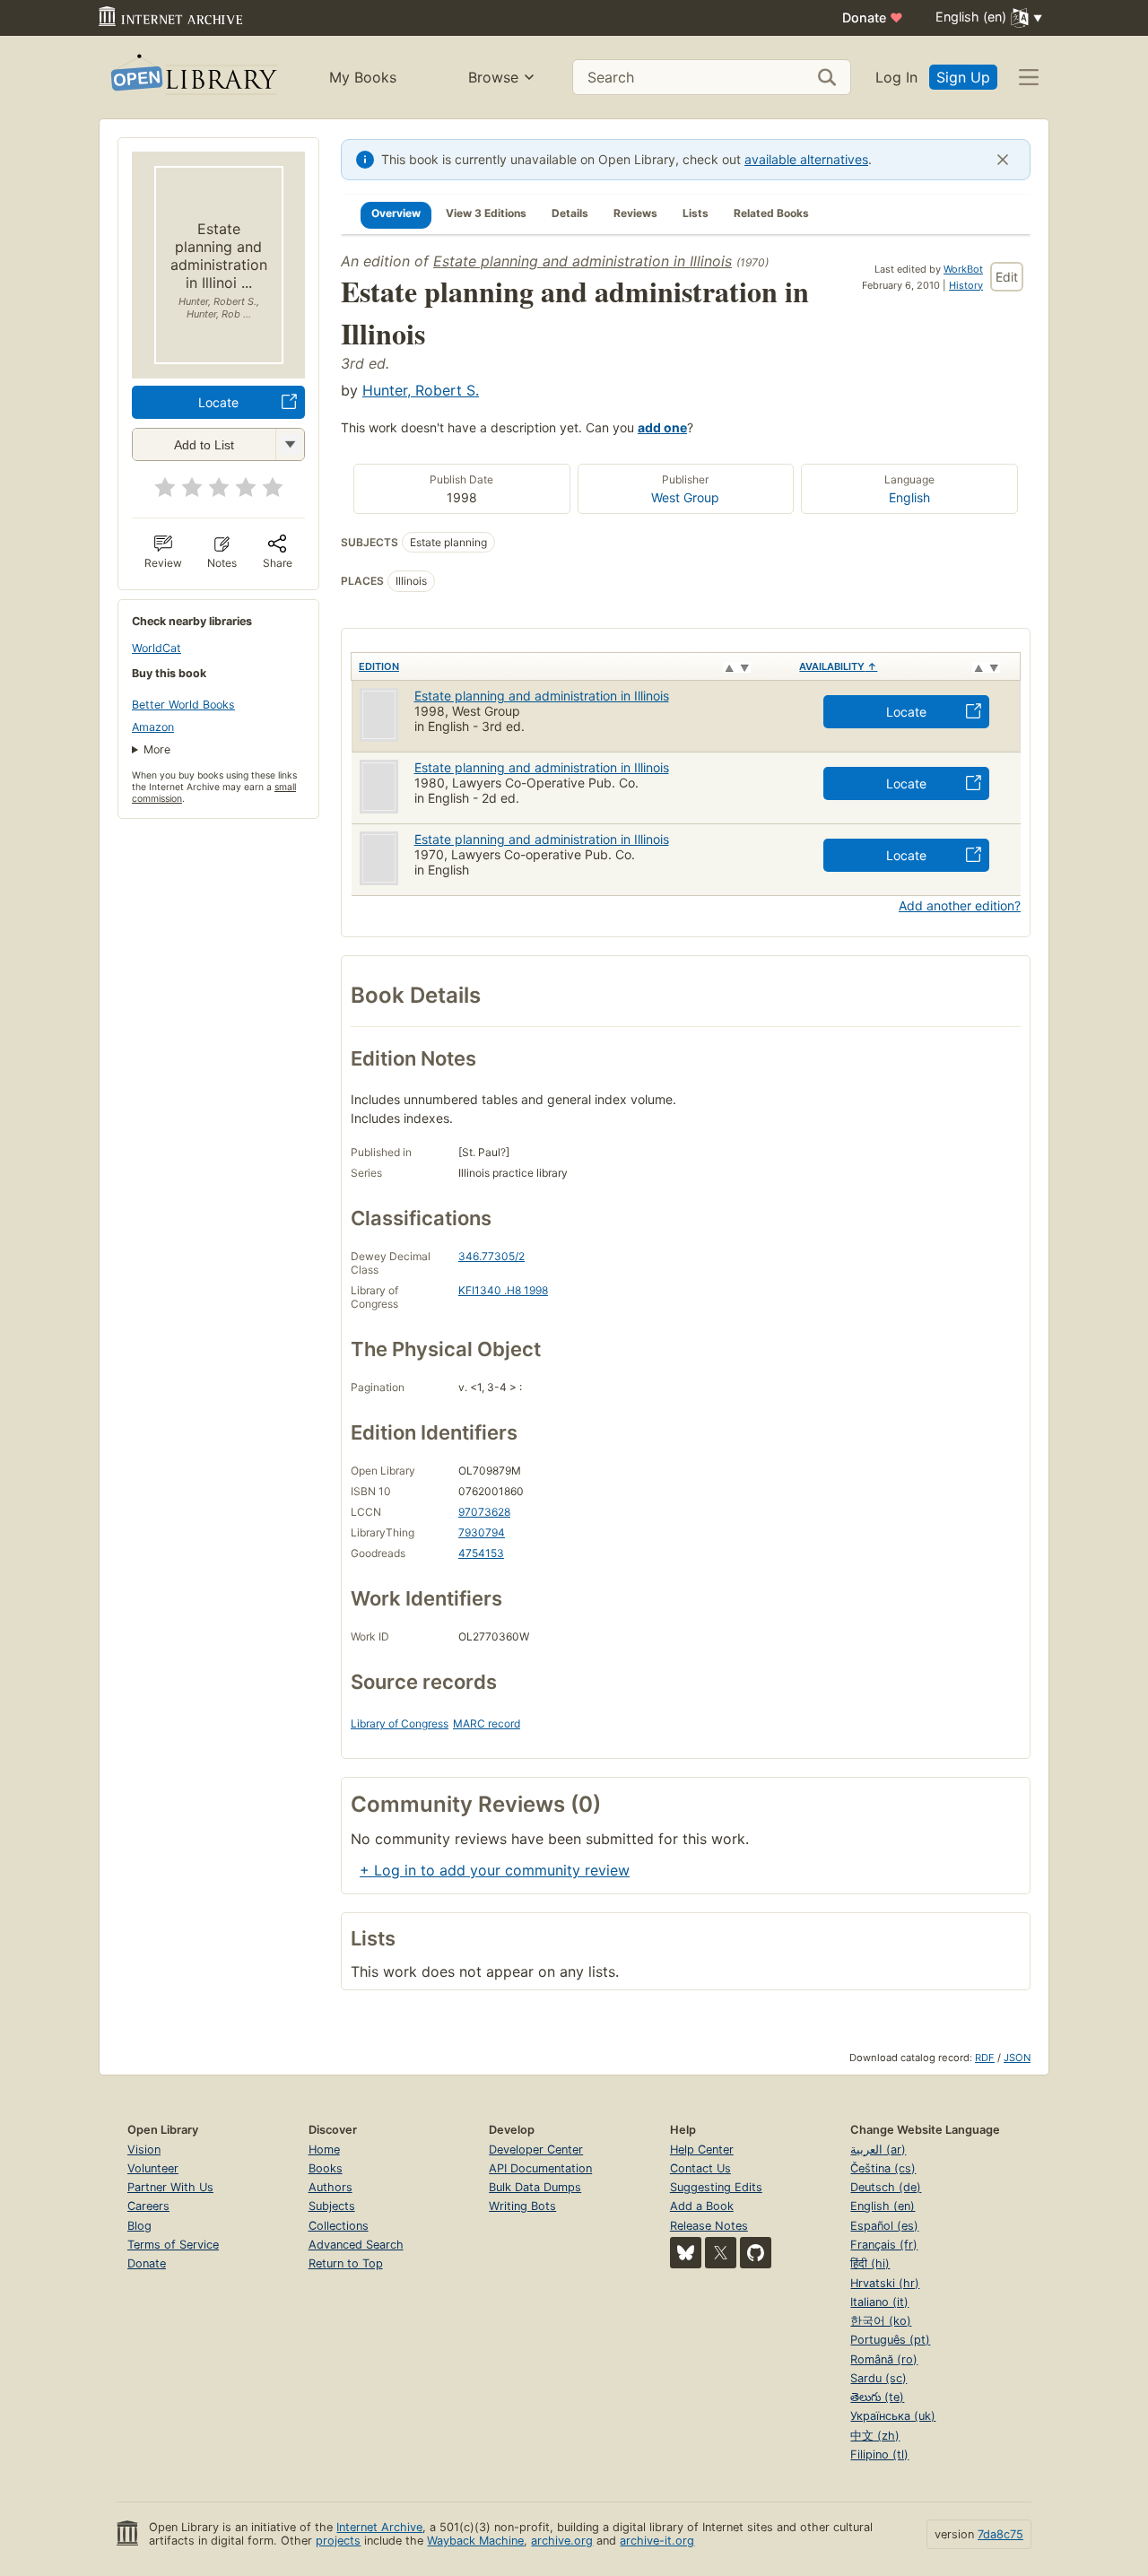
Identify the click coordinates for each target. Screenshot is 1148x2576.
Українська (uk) (893, 2416)
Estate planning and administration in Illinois (583, 261)
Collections (339, 2226)
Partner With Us (170, 2187)
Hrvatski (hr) (885, 2283)
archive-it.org (657, 2541)
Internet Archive (379, 2527)
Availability (838, 666)
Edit (1007, 277)
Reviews (635, 213)
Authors (330, 2187)
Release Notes (709, 2226)
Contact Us (700, 2168)
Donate (873, 17)
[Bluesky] (686, 2253)
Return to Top (346, 2263)
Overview (396, 213)
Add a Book (702, 2206)
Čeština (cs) (883, 2168)
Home (324, 2150)
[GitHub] (756, 2253)
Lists (696, 213)
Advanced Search (356, 2245)
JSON (1017, 2058)
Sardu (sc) (878, 2378)
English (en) (883, 2206)
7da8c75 (1000, 2534)
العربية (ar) (878, 2150)
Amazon (153, 727)
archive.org (562, 2541)
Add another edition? (960, 905)
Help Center (702, 2150)
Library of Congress (400, 1723)
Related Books (771, 213)
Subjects (332, 2206)
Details (570, 213)
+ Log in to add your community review (495, 1870)
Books (326, 2168)
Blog (139, 2226)
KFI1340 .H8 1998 (503, 1290)
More (157, 749)
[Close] (1003, 160)
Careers (148, 2206)
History (966, 285)
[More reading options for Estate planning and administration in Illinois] (290, 444)
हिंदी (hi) (870, 2263)
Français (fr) (884, 2245)
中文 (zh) (875, 2436)
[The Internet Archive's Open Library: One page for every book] (192, 78)
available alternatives (806, 159)
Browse (493, 77)
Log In (896, 77)
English (909, 497)
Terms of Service (173, 2245)
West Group (685, 497)
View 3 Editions (486, 213)
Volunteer (153, 2168)
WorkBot (963, 269)
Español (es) (884, 2226)
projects (338, 2541)
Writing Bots (522, 2206)
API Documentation (540, 2168)
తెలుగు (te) (877, 2397)
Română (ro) (884, 2359)
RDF (985, 2058)
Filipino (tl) (879, 2454)
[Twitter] (721, 2253)
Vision (144, 2150)
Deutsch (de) (886, 2187)
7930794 (482, 1532)
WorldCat (157, 648)
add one (662, 427)
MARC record (487, 1723)
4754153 (481, 1553)
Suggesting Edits (716, 2187)
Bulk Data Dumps (535, 2187)
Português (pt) (890, 2340)
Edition (379, 666)
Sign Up (963, 77)
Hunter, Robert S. (421, 390)
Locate (218, 402)
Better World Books (183, 705)
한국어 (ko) (881, 2321)
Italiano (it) (879, 2302)
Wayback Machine (475, 2541)
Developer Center (536, 2150)
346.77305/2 (491, 1256)
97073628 (484, 1512)
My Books (363, 77)
